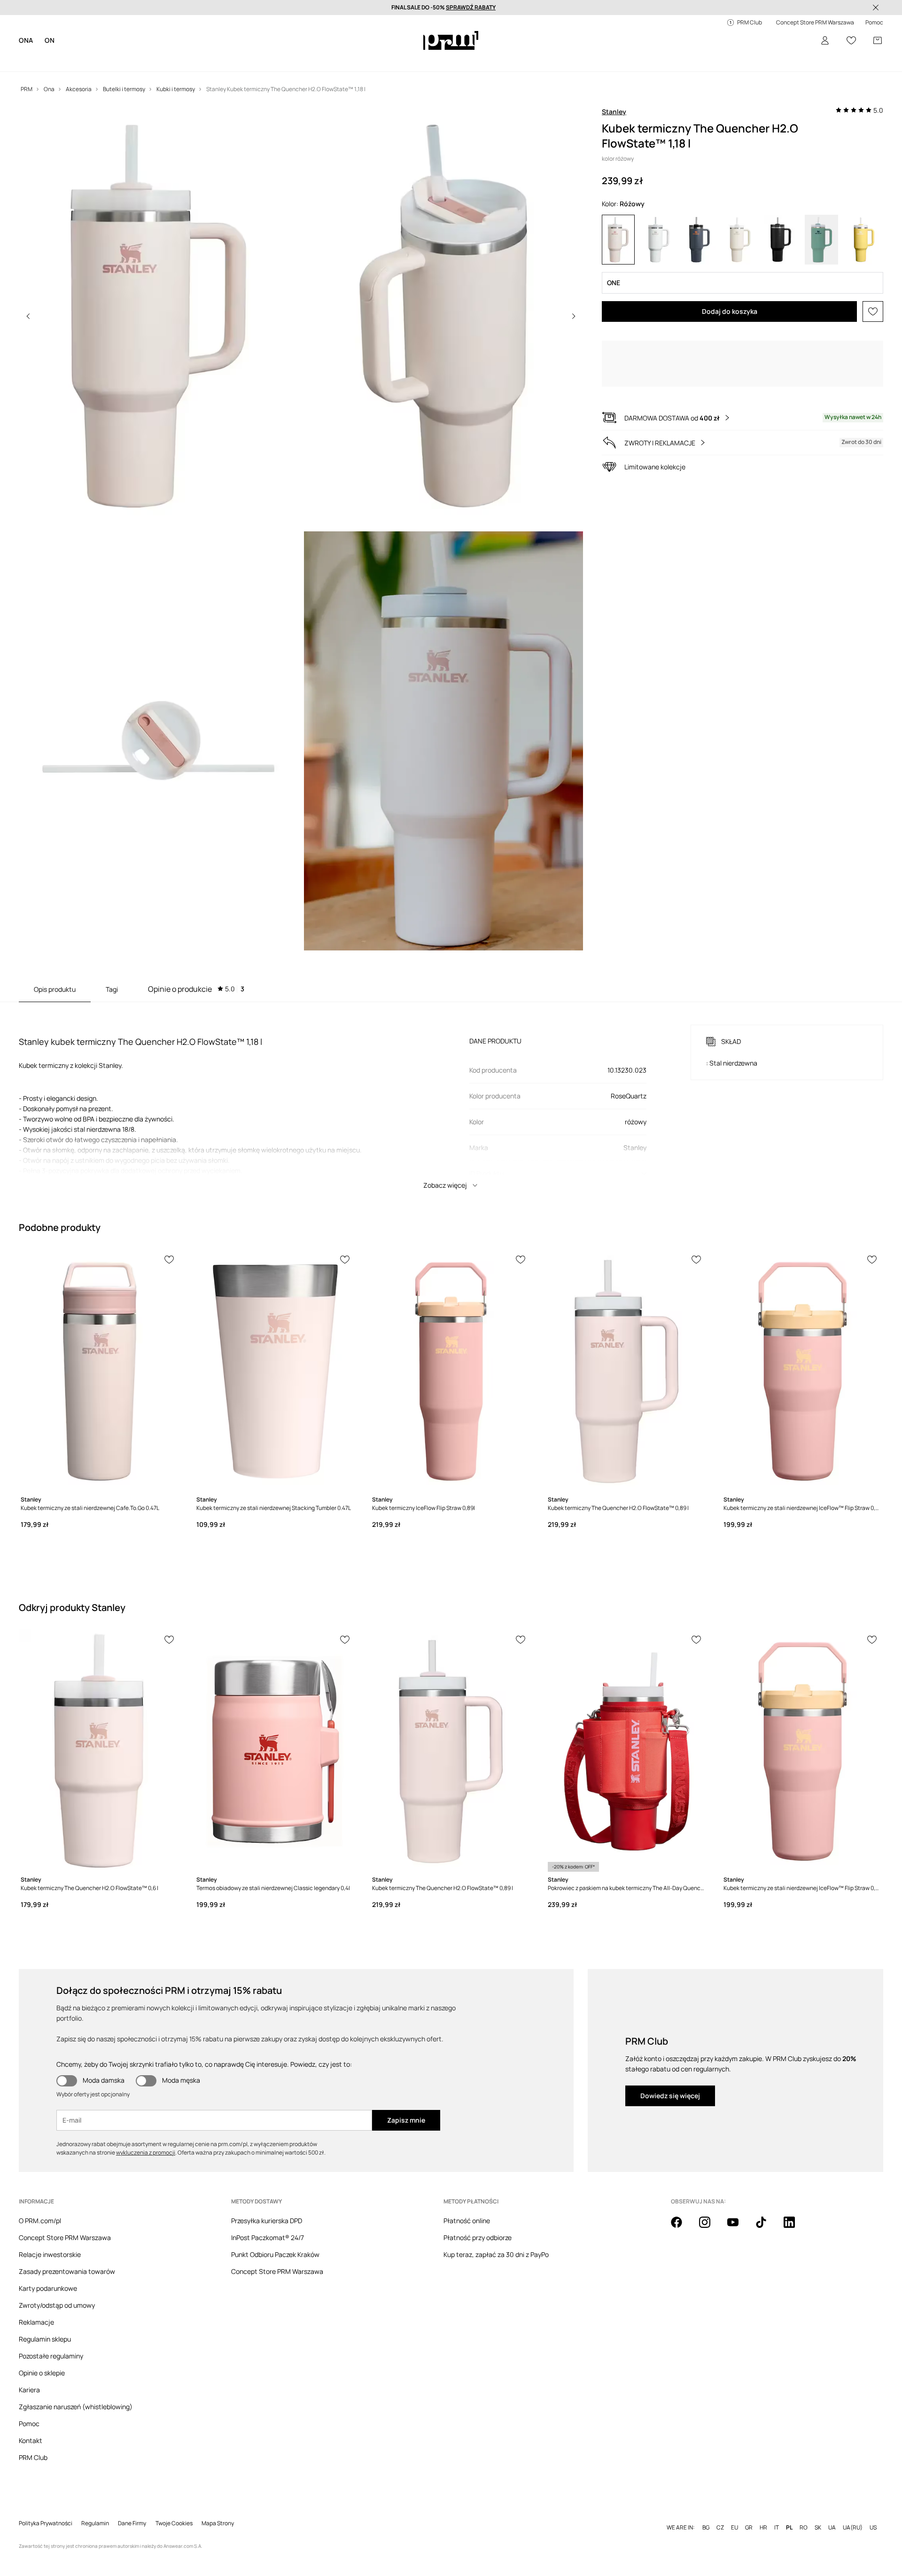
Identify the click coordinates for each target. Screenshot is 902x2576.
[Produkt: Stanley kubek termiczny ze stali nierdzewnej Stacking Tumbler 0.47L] (275, 1371)
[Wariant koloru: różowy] (618, 240)
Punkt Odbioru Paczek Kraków (275, 2254)
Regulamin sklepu (45, 2339)
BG (706, 2513)
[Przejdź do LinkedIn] (795, 2227)
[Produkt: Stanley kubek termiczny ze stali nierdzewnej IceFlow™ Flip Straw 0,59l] (802, 1371)
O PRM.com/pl (40, 2221)
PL (789, 2513)
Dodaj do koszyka (730, 311)
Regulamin (95, 2508)
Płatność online (467, 2221)
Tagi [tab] (112, 989)
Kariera (29, 2390)
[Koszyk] (878, 40)
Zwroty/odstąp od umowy (57, 2305)
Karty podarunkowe (48, 2288)
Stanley (614, 112)
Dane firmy (132, 2508)
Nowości (32, 61)
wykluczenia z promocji (146, 2152)
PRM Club (33, 2457)
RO (804, 2513)
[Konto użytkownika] (825, 40)
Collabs (290, 61)
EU (735, 2513)
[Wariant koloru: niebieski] (700, 240)
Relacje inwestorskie (50, 2254)
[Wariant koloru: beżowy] (740, 240)
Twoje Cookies (174, 2508)
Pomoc (29, 2424)
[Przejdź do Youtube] (739, 2227)
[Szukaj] (799, 41)
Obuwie (96, 61)
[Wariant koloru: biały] (659, 240)
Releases (255, 61)
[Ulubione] (851, 40)
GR (749, 2513)
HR (763, 2513)
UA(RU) (853, 2513)
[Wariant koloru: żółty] (862, 240)
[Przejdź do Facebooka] (682, 2227)
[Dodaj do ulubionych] (873, 311)
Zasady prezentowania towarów (67, 2271)
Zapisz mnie (406, 2120)
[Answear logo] (451, 40)
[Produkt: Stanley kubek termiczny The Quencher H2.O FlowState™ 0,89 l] (627, 1371)
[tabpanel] (451, 1098)
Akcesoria (132, 61)
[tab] (196, 989)
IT (777, 2513)
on (50, 40)
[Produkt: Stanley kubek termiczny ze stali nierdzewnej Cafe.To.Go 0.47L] (100, 1371)
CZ (720, 2513)
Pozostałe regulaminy (51, 2356)
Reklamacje (36, 2322)
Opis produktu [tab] (55, 989)
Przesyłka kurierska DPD (267, 2221)
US (873, 2513)
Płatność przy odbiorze (478, 2237)
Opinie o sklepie (42, 2373)
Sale (225, 61)
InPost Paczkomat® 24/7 (268, 2237)
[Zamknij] (876, 8)
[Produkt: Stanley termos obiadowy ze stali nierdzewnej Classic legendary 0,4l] (275, 1751)
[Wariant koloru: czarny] (781, 240)
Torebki (321, 61)
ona (26, 40)
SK (818, 2513)
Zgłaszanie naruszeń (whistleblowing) (76, 2407)
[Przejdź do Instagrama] (710, 2227)
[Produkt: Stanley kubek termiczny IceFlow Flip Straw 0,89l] (451, 1371)
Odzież (65, 61)
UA (832, 2513)
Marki (165, 61)
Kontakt (31, 2440)
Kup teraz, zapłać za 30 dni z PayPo (496, 2254)
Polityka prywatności (46, 2508)
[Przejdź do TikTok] (767, 2227)
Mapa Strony (218, 2508)
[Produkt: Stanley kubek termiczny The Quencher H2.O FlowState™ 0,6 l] (100, 1751)
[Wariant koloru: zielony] (821, 240)
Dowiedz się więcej (670, 2096)
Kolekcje (196, 61)
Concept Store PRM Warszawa (65, 2237)
